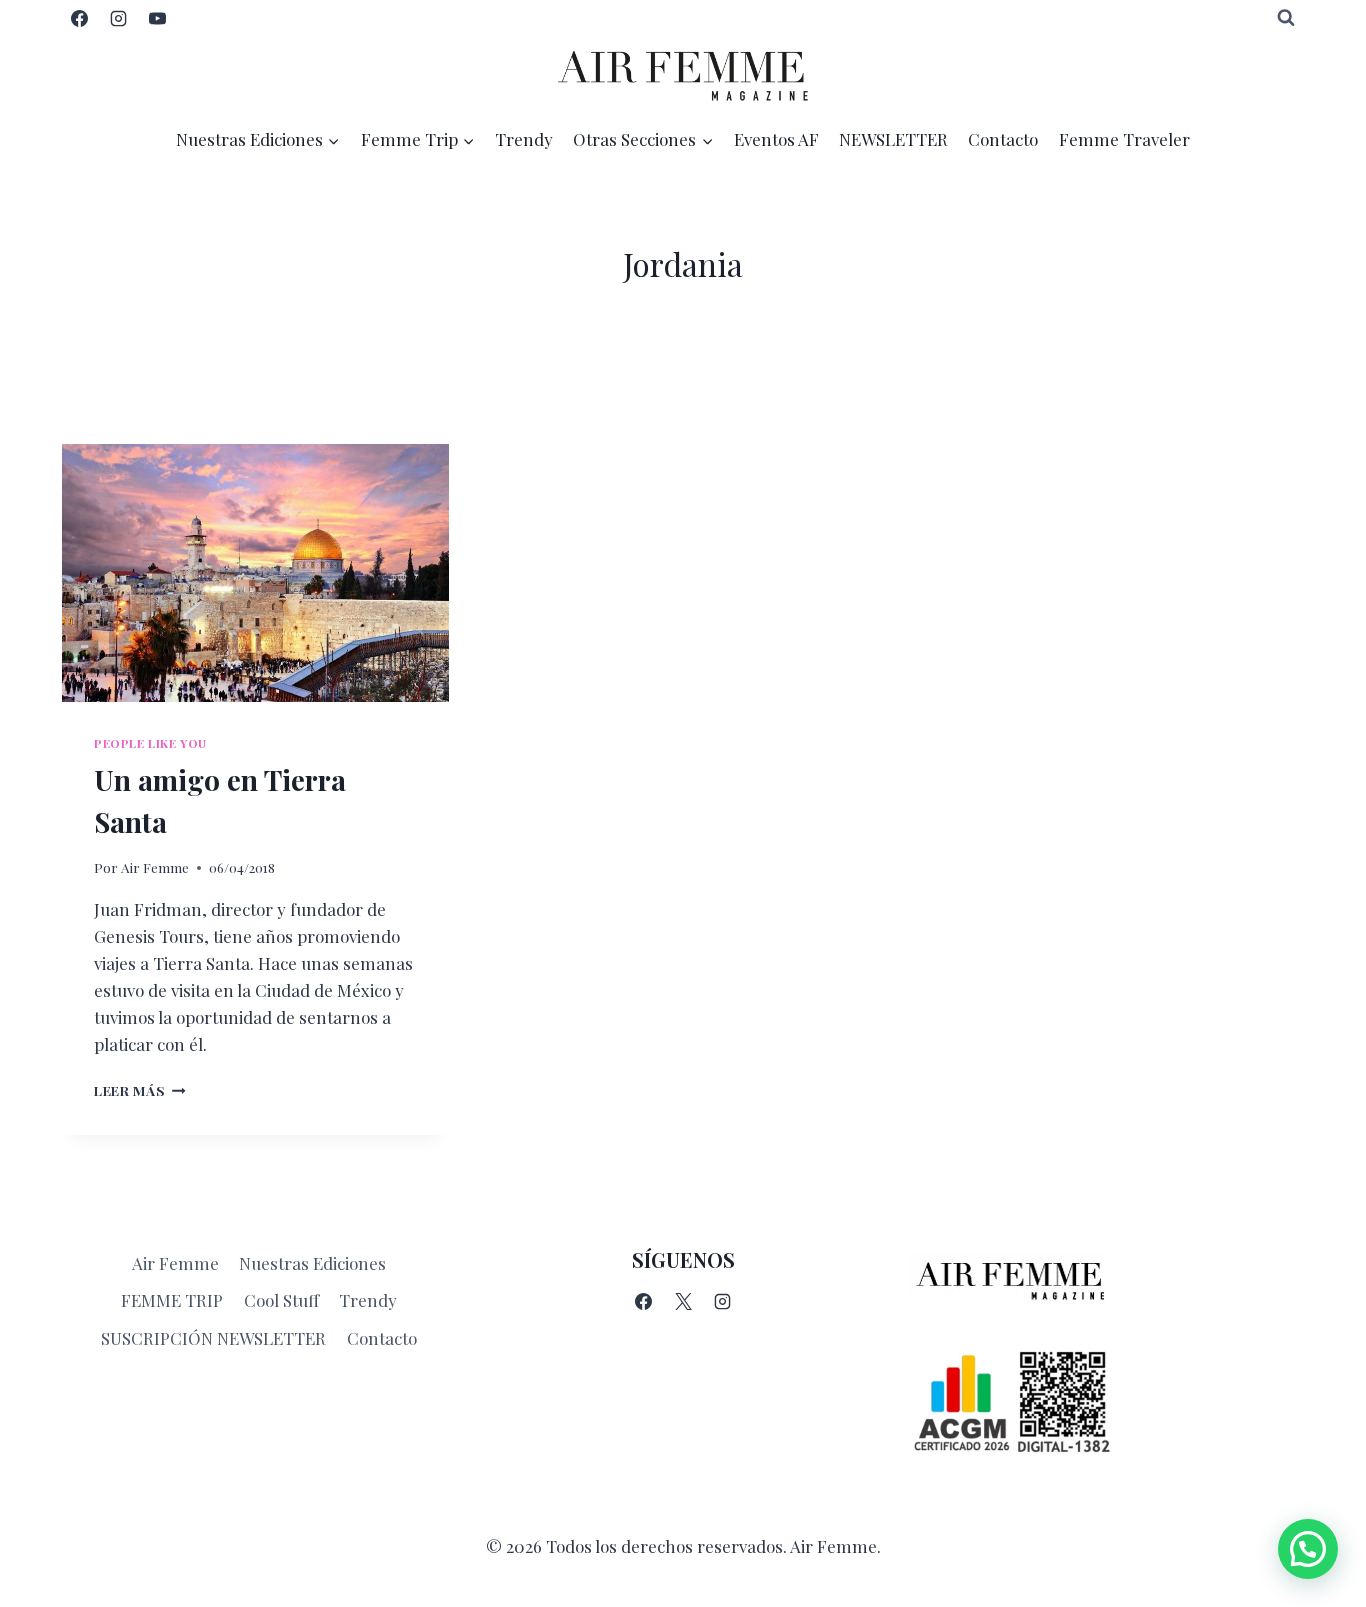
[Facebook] (79, 18)
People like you (150, 743)
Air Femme (155, 867)
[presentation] (255, 573)
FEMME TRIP (172, 1300)
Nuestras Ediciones (312, 1263)
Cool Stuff (281, 1300)
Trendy (524, 139)
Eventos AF (776, 139)
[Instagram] (118, 18)
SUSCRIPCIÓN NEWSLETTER (213, 1338)
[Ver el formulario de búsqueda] (1286, 18)
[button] (1308, 1549)
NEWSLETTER (893, 139)
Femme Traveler (1124, 139)
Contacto (1003, 139)
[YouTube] (157, 18)
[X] (683, 1302)
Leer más (140, 1090)
